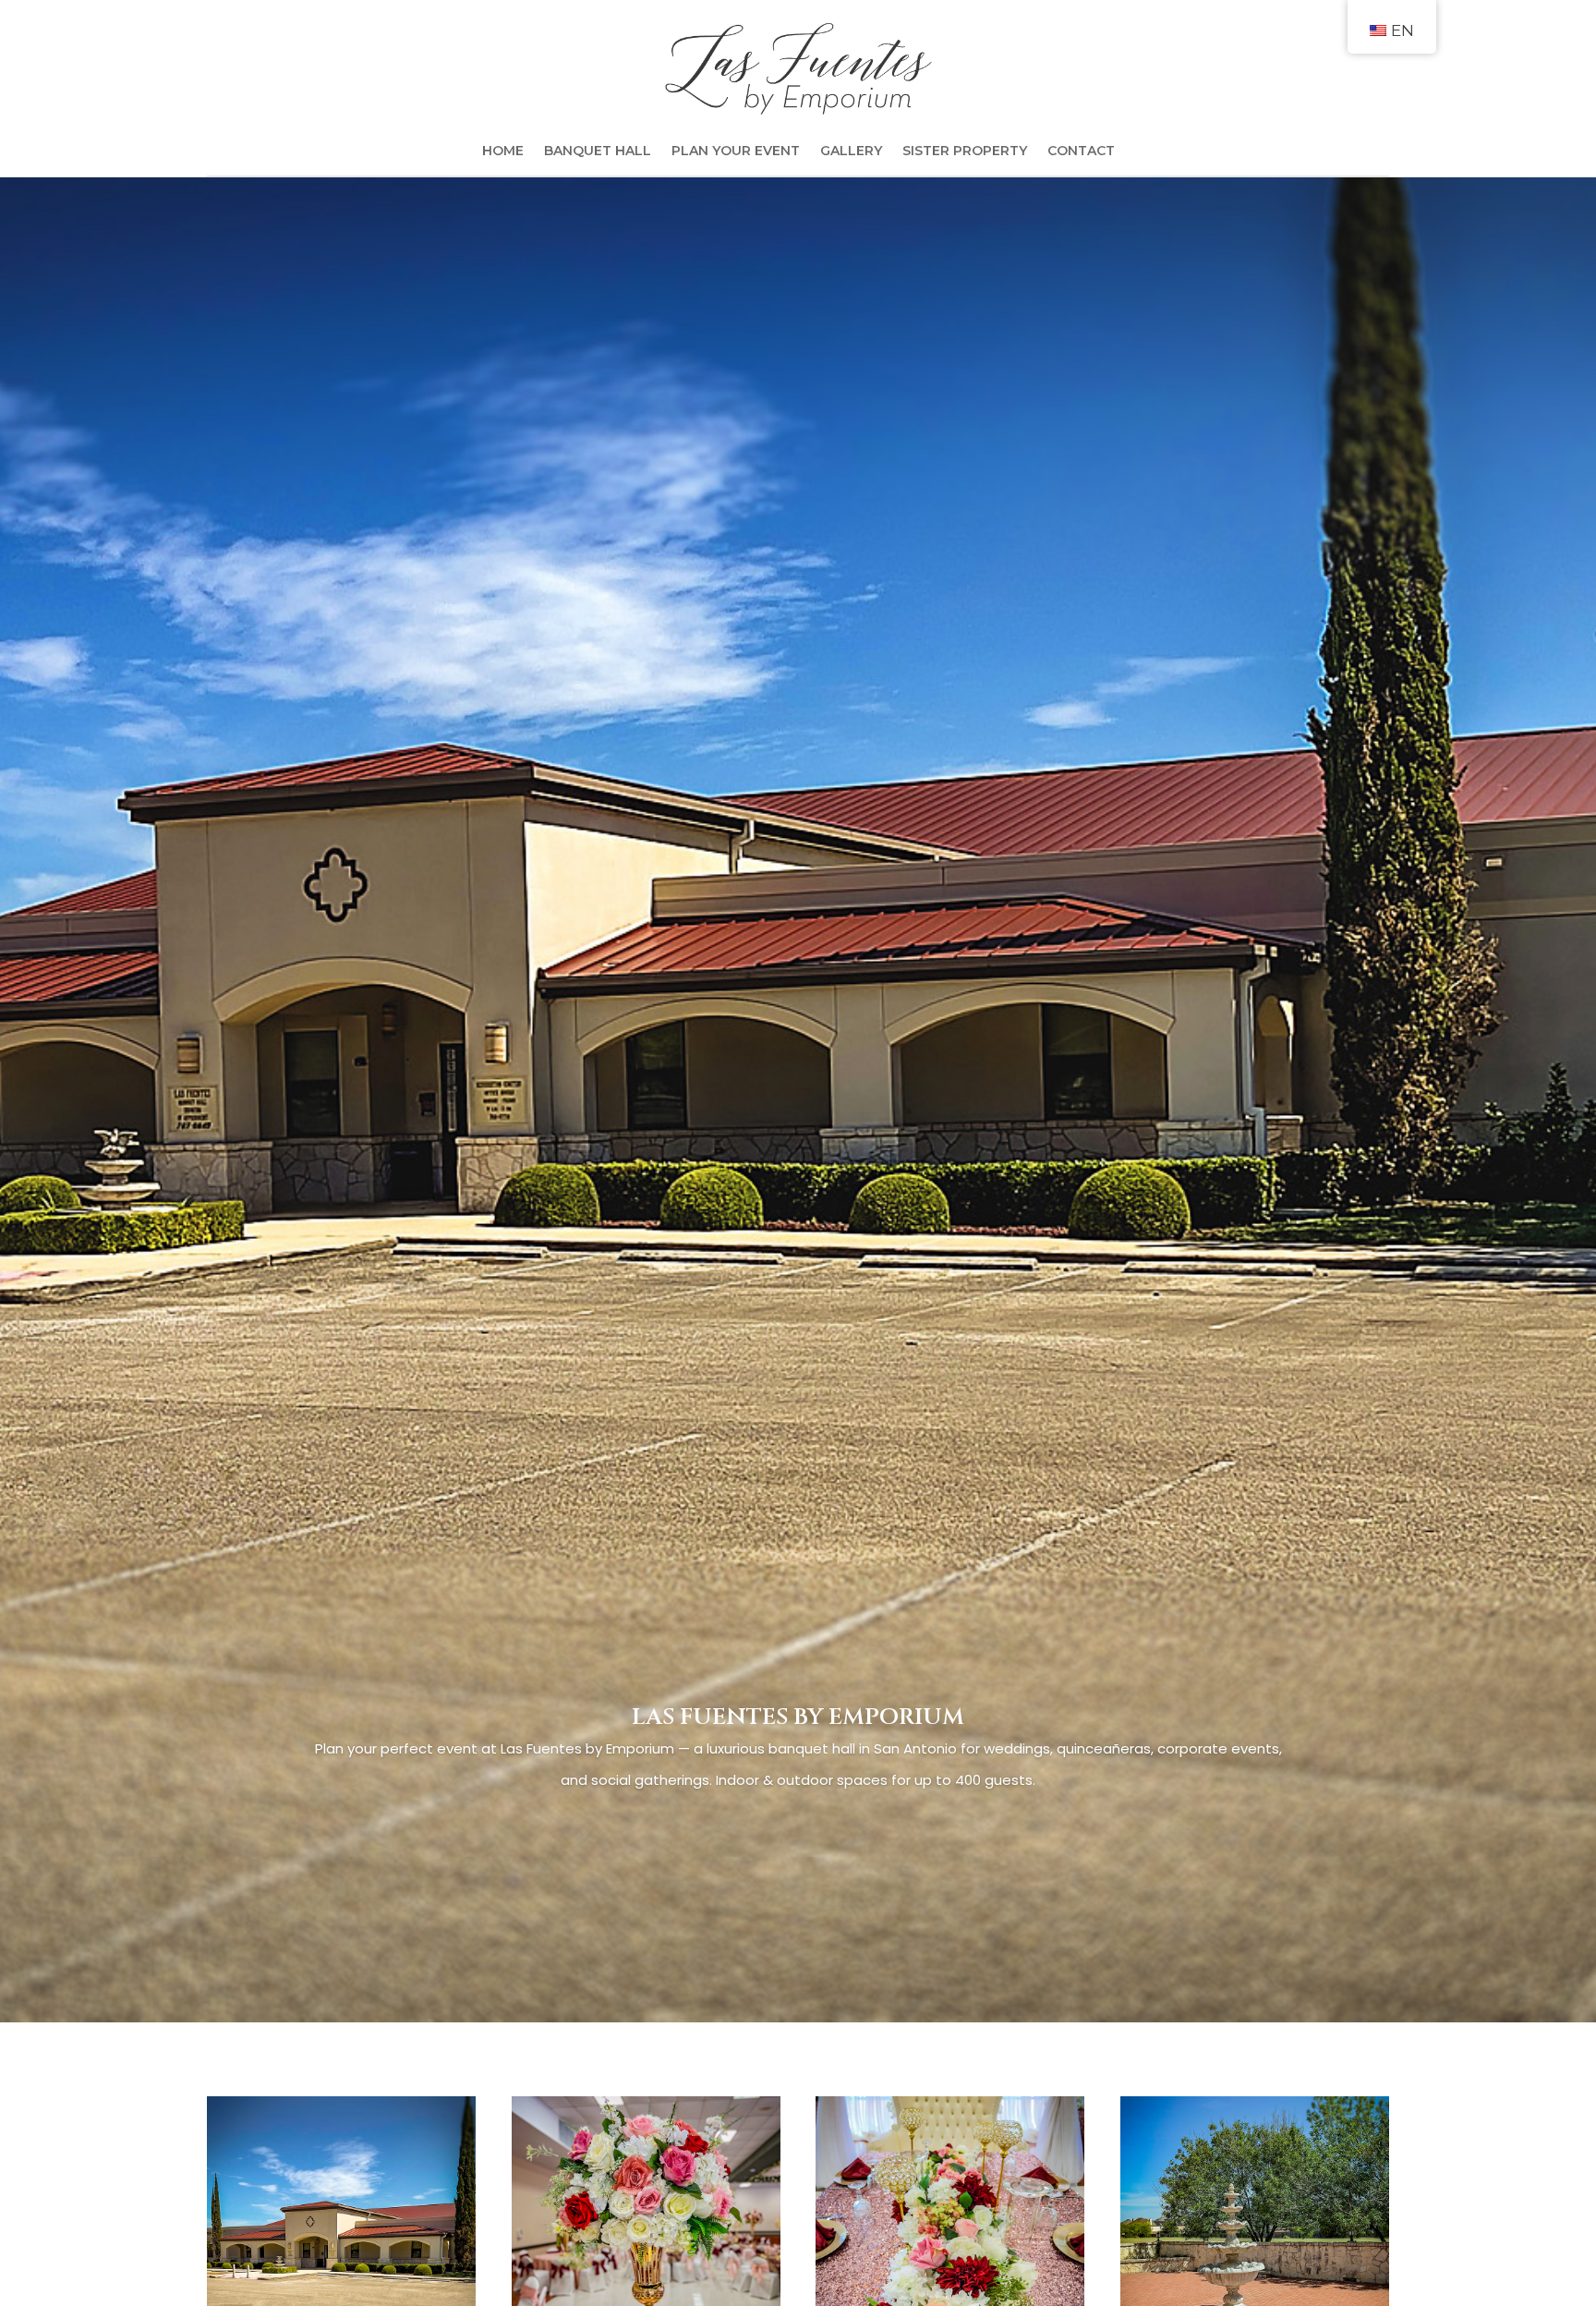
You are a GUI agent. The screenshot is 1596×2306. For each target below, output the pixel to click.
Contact (1081, 152)
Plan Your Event (736, 152)
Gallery (851, 152)
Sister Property (965, 152)
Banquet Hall (598, 152)
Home (503, 152)
